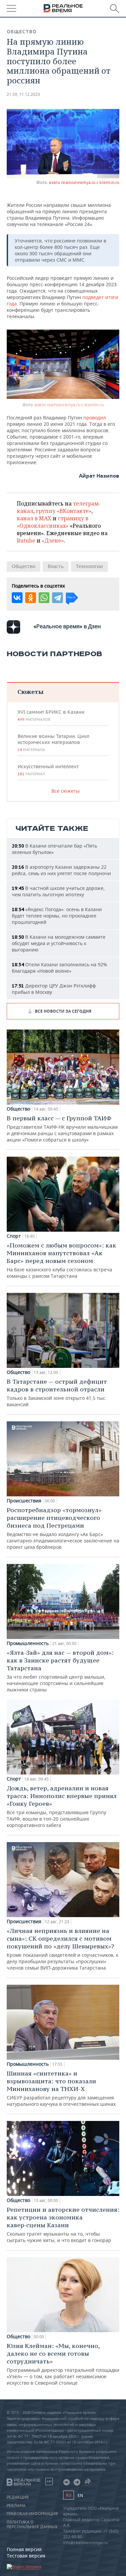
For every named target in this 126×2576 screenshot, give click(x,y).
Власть (56, 566)
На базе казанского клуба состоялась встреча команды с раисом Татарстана (61, 1260)
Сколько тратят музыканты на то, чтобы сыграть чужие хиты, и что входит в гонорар (63, 2225)
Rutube (26, 540)
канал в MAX (34, 518)
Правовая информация (32, 2514)
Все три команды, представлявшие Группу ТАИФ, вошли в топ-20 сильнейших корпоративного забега (62, 1806)
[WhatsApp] (44, 598)
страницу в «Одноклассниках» (53, 522)
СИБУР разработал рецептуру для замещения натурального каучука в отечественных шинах (61, 2088)
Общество (22, 32)
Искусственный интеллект (48, 770)
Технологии (89, 566)
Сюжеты (30, 692)
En (80, 2495)
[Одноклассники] (31, 598)
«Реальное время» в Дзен (67, 626)
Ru (69, 2495)
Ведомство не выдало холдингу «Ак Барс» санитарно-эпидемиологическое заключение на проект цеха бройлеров (63, 1528)
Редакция (18, 2497)
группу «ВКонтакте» (64, 511)
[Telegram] (57, 598)
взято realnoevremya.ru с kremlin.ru (84, 182)
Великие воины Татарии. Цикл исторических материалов (53, 743)
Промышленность (28, 1643)
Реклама (16, 2506)
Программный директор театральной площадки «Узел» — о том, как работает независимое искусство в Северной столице (63, 2364)
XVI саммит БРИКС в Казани (51, 715)
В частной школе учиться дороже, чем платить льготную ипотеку (58, 891)
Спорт (14, 1236)
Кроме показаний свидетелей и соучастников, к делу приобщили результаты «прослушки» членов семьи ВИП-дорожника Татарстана (62, 1949)
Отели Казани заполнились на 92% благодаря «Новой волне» (59, 968)
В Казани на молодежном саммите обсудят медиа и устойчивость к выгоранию (59, 943)
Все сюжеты (66, 791)
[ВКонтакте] (17, 598)
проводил (95, 418)
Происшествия (24, 1501)
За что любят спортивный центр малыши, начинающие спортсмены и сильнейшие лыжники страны (60, 1671)
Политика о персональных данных (32, 2525)
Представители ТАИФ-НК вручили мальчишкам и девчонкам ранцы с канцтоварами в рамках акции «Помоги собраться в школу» (62, 1129)
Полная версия (24, 2549)
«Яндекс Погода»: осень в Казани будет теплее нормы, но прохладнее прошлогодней (57, 916)
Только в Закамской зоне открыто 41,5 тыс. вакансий (57, 1393)
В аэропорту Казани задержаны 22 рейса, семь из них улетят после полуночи (61, 870)
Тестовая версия (26, 2556)
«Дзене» (53, 540)
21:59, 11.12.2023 (23, 94)
